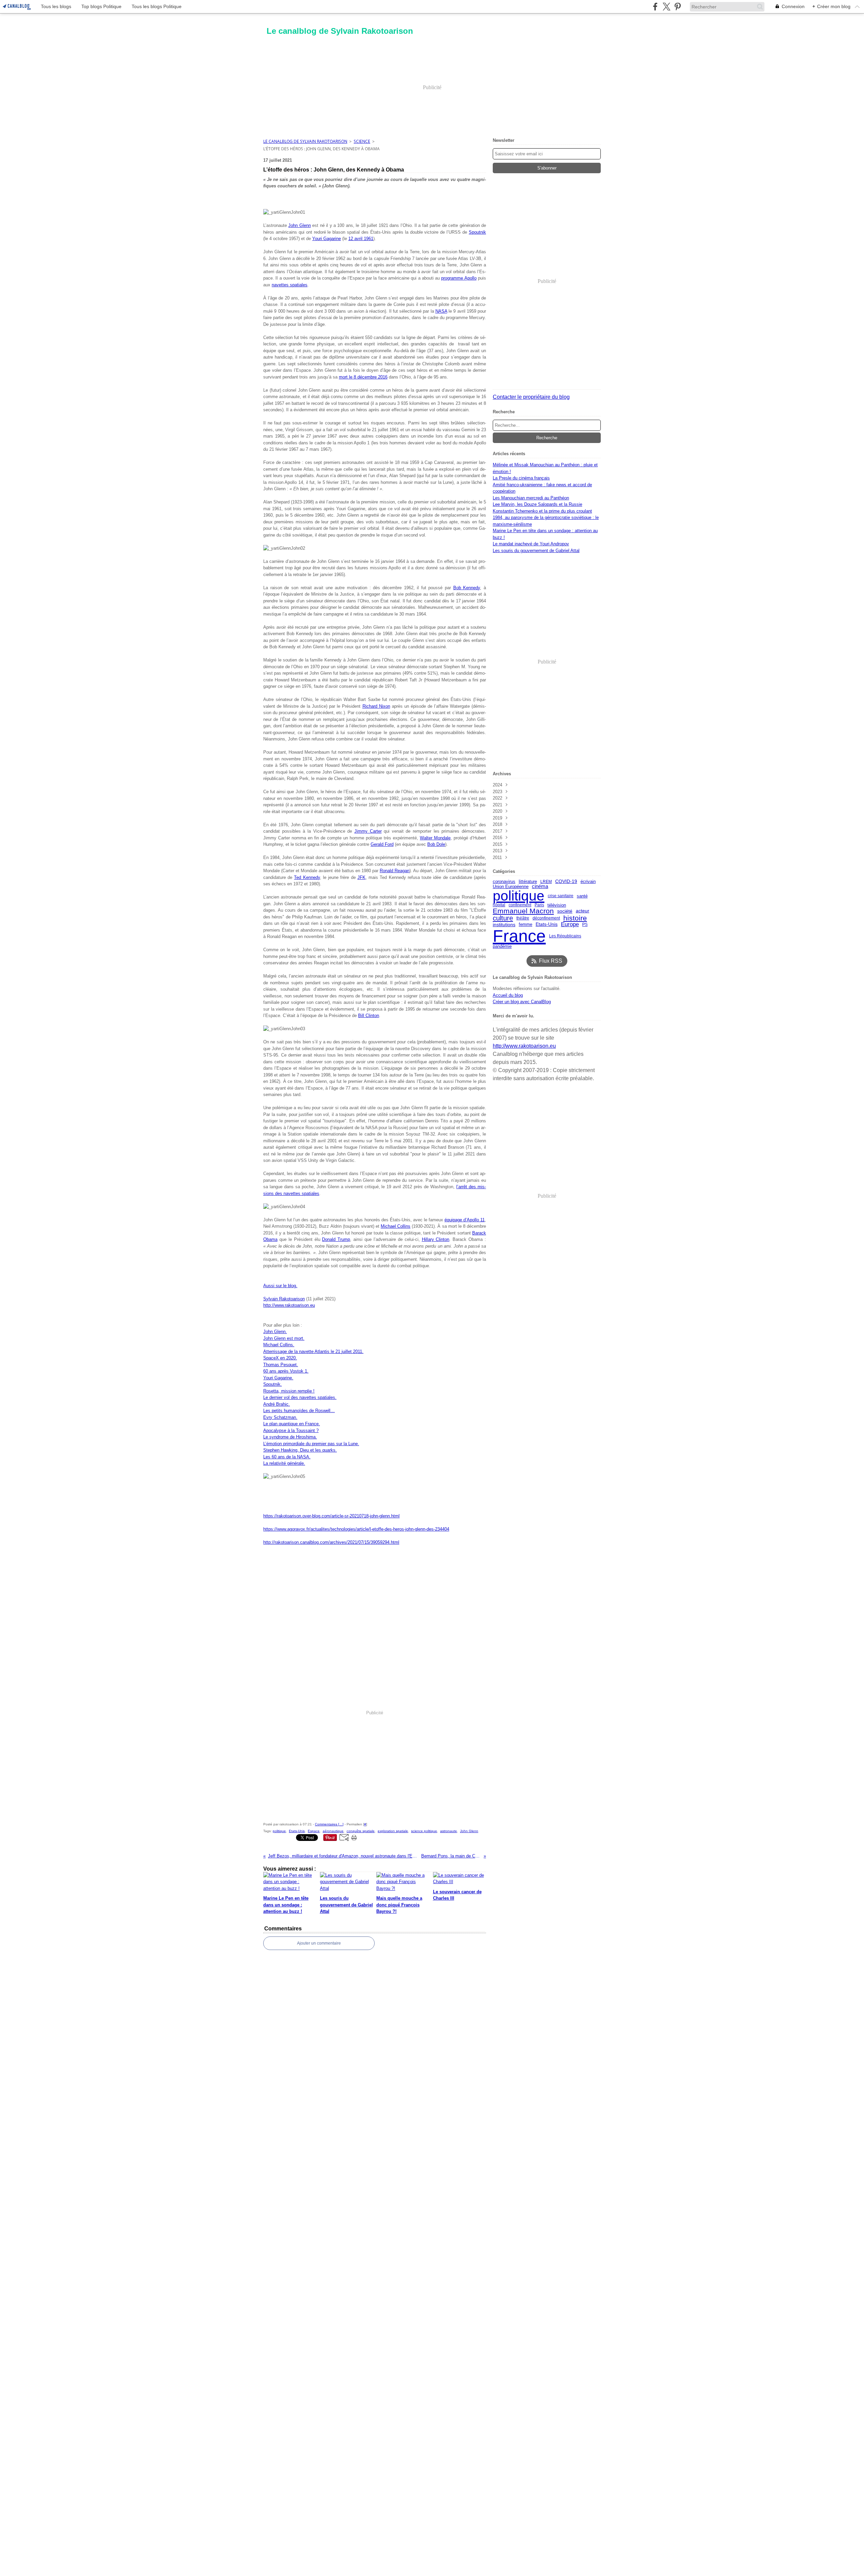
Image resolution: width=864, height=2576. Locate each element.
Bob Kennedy (467, 588)
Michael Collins (396, 1226)
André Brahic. (277, 1404)
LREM (546, 882)
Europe (570, 924)
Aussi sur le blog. (280, 1286)
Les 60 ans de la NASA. (287, 1457)
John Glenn (299, 225)
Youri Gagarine (327, 239)
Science (362, 141)
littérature (528, 882)
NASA (441, 311)
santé (582, 896)
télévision (557, 905)
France (519, 936)
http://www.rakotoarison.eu (289, 1305)
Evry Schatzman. (280, 1417)
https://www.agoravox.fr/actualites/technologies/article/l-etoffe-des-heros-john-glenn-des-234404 (356, 1529)
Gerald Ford (382, 844)
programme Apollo (459, 278)
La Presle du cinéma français (521, 478)
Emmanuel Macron (523, 911)
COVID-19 (566, 882)
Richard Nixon (376, 706)
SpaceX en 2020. (280, 1358)
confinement (520, 905)
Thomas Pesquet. (281, 1365)
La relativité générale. (284, 1463)
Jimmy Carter (368, 831)
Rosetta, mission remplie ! (289, 1391)
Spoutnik (477, 232)
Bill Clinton (369, 1016)
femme (525, 924)
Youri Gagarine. (278, 1378)
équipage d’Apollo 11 (465, 1220)
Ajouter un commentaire (319, 1943)
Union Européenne (511, 887)
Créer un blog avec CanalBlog (522, 1002)
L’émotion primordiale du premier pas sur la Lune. (311, 1444)
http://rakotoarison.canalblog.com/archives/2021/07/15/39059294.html (331, 1542)
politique (519, 896)
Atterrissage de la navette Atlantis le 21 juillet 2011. (313, 1351)
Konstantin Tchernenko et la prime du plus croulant (542, 511)
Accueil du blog (508, 995)
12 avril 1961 (361, 239)
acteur (583, 911)
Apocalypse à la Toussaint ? (291, 1430)
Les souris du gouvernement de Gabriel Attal (536, 551)
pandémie (502, 947)
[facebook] (655, 7)
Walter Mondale (435, 838)
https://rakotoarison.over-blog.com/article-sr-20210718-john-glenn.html (331, 1516)
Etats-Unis (547, 925)
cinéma (540, 887)
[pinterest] (678, 7)
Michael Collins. (279, 1345)
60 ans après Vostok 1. (286, 1371)
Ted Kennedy (307, 877)
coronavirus (504, 881)
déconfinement (546, 918)
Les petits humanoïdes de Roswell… (299, 1411)
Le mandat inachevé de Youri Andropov (531, 544)
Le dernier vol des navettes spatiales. (300, 1397)
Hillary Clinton (436, 1239)
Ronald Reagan (395, 871)
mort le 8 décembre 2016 (363, 377)
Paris (539, 905)
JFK (361, 877)
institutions (504, 925)
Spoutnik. (273, 1384)
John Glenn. (275, 1332)
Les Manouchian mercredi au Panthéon (531, 498)
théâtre (523, 918)
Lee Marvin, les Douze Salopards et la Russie (537, 504)
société (565, 911)
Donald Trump (336, 1239)
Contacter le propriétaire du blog (531, 397)
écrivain (588, 882)
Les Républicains (565, 936)
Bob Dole (436, 844)
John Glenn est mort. (284, 1338)
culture (503, 918)
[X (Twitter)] (666, 7)
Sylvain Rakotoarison (284, 1299)
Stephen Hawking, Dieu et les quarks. (300, 1450)
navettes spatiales (290, 285)
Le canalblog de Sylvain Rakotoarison (305, 141)
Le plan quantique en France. (292, 1424)
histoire (575, 918)
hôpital (499, 905)
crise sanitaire (561, 896)
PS (585, 925)
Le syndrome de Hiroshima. (290, 1437)
